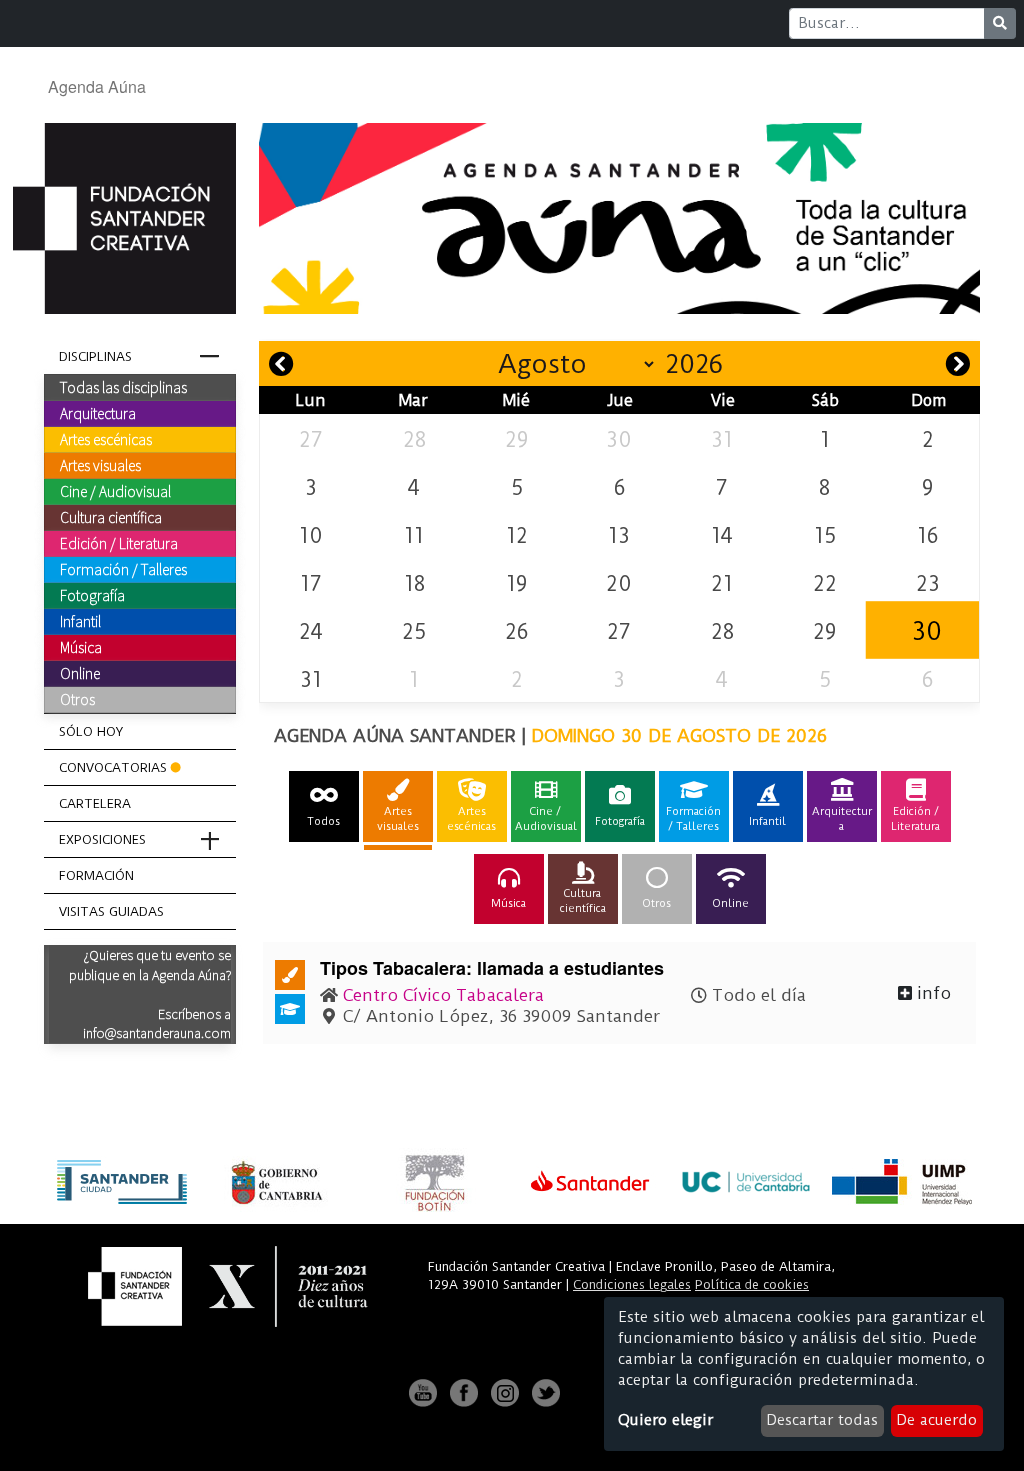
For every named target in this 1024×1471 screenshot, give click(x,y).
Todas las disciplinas (123, 387)
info (931, 993)
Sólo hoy (91, 731)
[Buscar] (1000, 23)
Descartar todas (822, 1420)
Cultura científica (111, 517)
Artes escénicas (106, 439)
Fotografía (92, 595)
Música (81, 647)
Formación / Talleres (123, 569)
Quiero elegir (665, 1420)
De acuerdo (936, 1420)
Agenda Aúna (97, 86)
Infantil (80, 621)
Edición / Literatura (119, 543)
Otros (77, 699)
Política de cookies (752, 1284)
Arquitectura (98, 413)
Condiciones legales (632, 1284)
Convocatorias (113, 767)
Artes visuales (100, 465)
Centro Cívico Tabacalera (443, 995)
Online (80, 673)
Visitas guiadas (111, 911)
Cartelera (95, 803)
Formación (96, 875)
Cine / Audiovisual (115, 491)
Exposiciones (102, 839)
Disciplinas (95, 356)
